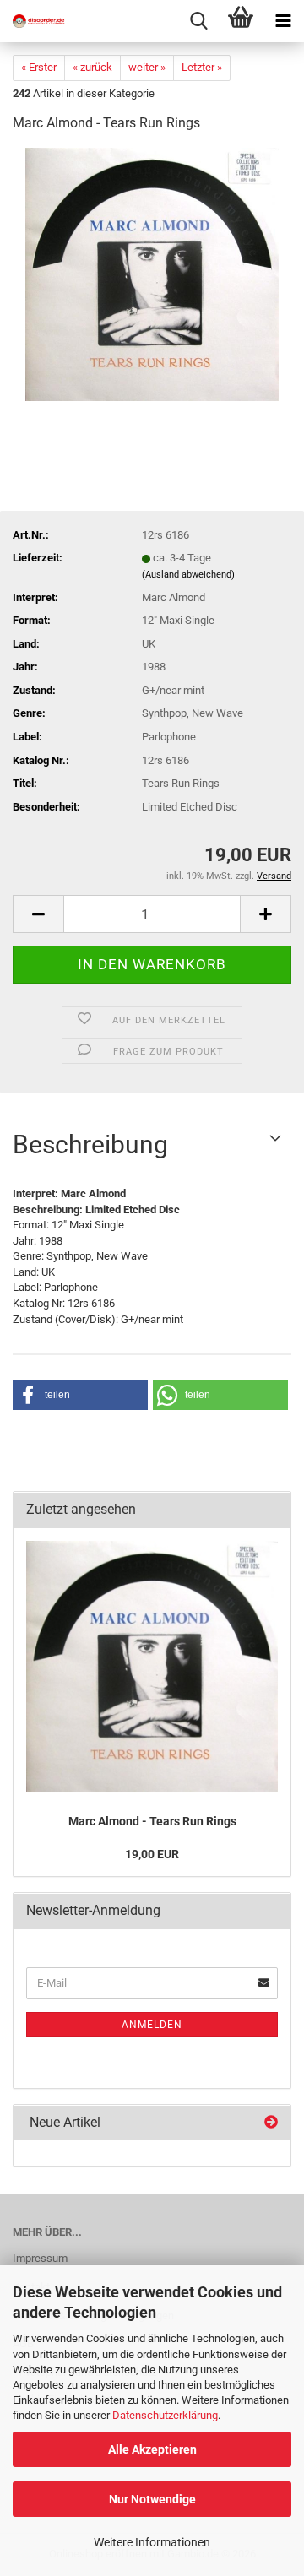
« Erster (39, 67)
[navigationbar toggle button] (283, 21)
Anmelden (152, 2025)
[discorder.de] (34, 21)
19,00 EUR (152, 1854)
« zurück (92, 67)
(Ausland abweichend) (188, 575)
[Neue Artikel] (271, 2123)
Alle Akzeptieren (152, 2449)
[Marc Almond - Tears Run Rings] (152, 274)
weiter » (147, 67)
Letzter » (202, 67)
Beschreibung (90, 1144)
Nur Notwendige (152, 2499)
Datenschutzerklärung (165, 2415)
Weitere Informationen (152, 2542)
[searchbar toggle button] (198, 21)
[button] (38, 914)
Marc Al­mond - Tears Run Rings (152, 1821)
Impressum (40, 2258)
